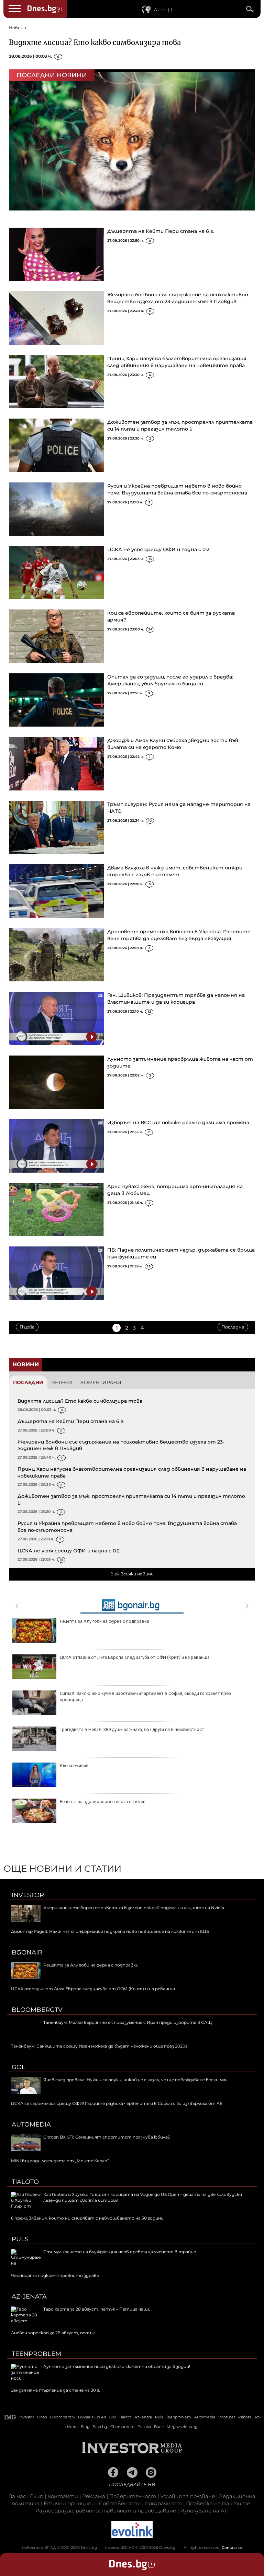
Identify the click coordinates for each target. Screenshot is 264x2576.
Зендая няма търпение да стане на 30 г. (56, 2390)
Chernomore (122, 2427)
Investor (28, 1895)
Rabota (245, 2417)
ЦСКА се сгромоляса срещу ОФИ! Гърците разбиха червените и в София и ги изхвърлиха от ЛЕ (117, 2103)
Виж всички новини (132, 1574)
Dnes (42, 2417)
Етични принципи (69, 2503)
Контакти (63, 2496)
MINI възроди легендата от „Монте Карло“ (60, 2161)
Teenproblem (36, 2354)
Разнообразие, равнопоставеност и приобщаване (106, 2511)
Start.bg (100, 2427)
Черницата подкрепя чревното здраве (55, 2275)
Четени (62, 1382)
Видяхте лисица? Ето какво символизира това (95, 42)
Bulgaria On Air (92, 2417)
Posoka (144, 2427)
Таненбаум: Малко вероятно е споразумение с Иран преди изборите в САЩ (128, 2022)
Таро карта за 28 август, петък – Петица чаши (97, 2309)
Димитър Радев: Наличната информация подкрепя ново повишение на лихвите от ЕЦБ (110, 1931)
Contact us (232, 2547)
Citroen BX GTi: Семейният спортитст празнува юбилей (107, 2137)
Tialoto (25, 2182)
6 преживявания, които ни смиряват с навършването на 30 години (87, 2218)
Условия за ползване (188, 2496)
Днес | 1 (163, 10)
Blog (85, 2427)
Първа (27, 1327)
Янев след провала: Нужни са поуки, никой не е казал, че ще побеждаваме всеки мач (135, 2080)
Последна (233, 1327)
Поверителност (133, 2496)
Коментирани (101, 1382)
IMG (10, 2417)
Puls (20, 2239)
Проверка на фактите (218, 2503)
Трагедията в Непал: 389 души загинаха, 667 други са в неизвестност (132, 1729)
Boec (159, 2427)
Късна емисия (74, 1765)
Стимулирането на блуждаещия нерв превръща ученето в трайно (120, 2252)
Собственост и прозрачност (140, 2503)
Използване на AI (203, 2511)
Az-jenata (29, 2296)
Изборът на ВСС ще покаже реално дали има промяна (178, 1122)
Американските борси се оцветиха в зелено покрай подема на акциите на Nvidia (134, 1908)
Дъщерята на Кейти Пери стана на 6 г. (161, 231)
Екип (37, 2496)
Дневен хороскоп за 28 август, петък (53, 2333)
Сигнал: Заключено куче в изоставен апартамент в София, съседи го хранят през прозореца (145, 1696)
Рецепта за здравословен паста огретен (103, 1802)
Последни (28, 1382)
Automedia (31, 2124)
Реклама (94, 2496)
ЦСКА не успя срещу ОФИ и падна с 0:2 (158, 549)
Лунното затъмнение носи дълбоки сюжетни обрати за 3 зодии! (117, 2366)
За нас (17, 2496)
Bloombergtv (37, 2010)
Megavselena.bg (182, 2427)
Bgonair (27, 1952)
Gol (19, 2067)
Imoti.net (227, 2417)
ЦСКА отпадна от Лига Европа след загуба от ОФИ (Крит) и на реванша (135, 1657)
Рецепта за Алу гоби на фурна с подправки (104, 1621)
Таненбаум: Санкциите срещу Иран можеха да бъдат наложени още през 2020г (99, 2046)
